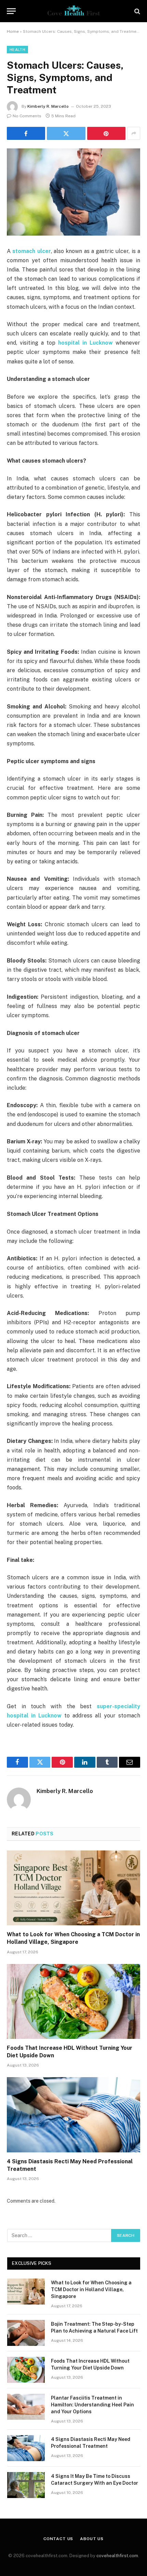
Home (13, 31)
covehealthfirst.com (117, 2556)
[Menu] (11, 11)
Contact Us (58, 2539)
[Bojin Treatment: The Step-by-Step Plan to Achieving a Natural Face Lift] (26, 2333)
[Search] (137, 11)
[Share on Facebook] (26, 133)
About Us (92, 2539)
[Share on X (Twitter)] (66, 133)
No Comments (27, 116)
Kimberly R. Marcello (48, 106)
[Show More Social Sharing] (134, 133)
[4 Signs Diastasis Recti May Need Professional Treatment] (73, 2115)
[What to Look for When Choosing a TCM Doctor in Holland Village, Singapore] (73, 1888)
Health (17, 50)
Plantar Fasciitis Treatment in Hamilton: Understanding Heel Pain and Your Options (92, 2405)
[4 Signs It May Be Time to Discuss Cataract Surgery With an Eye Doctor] (26, 2485)
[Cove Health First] (73, 11)
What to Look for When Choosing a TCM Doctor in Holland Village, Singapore (91, 2289)
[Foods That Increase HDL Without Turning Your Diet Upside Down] (73, 2001)
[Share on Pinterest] (106, 133)
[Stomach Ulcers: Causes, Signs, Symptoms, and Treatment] (73, 192)
